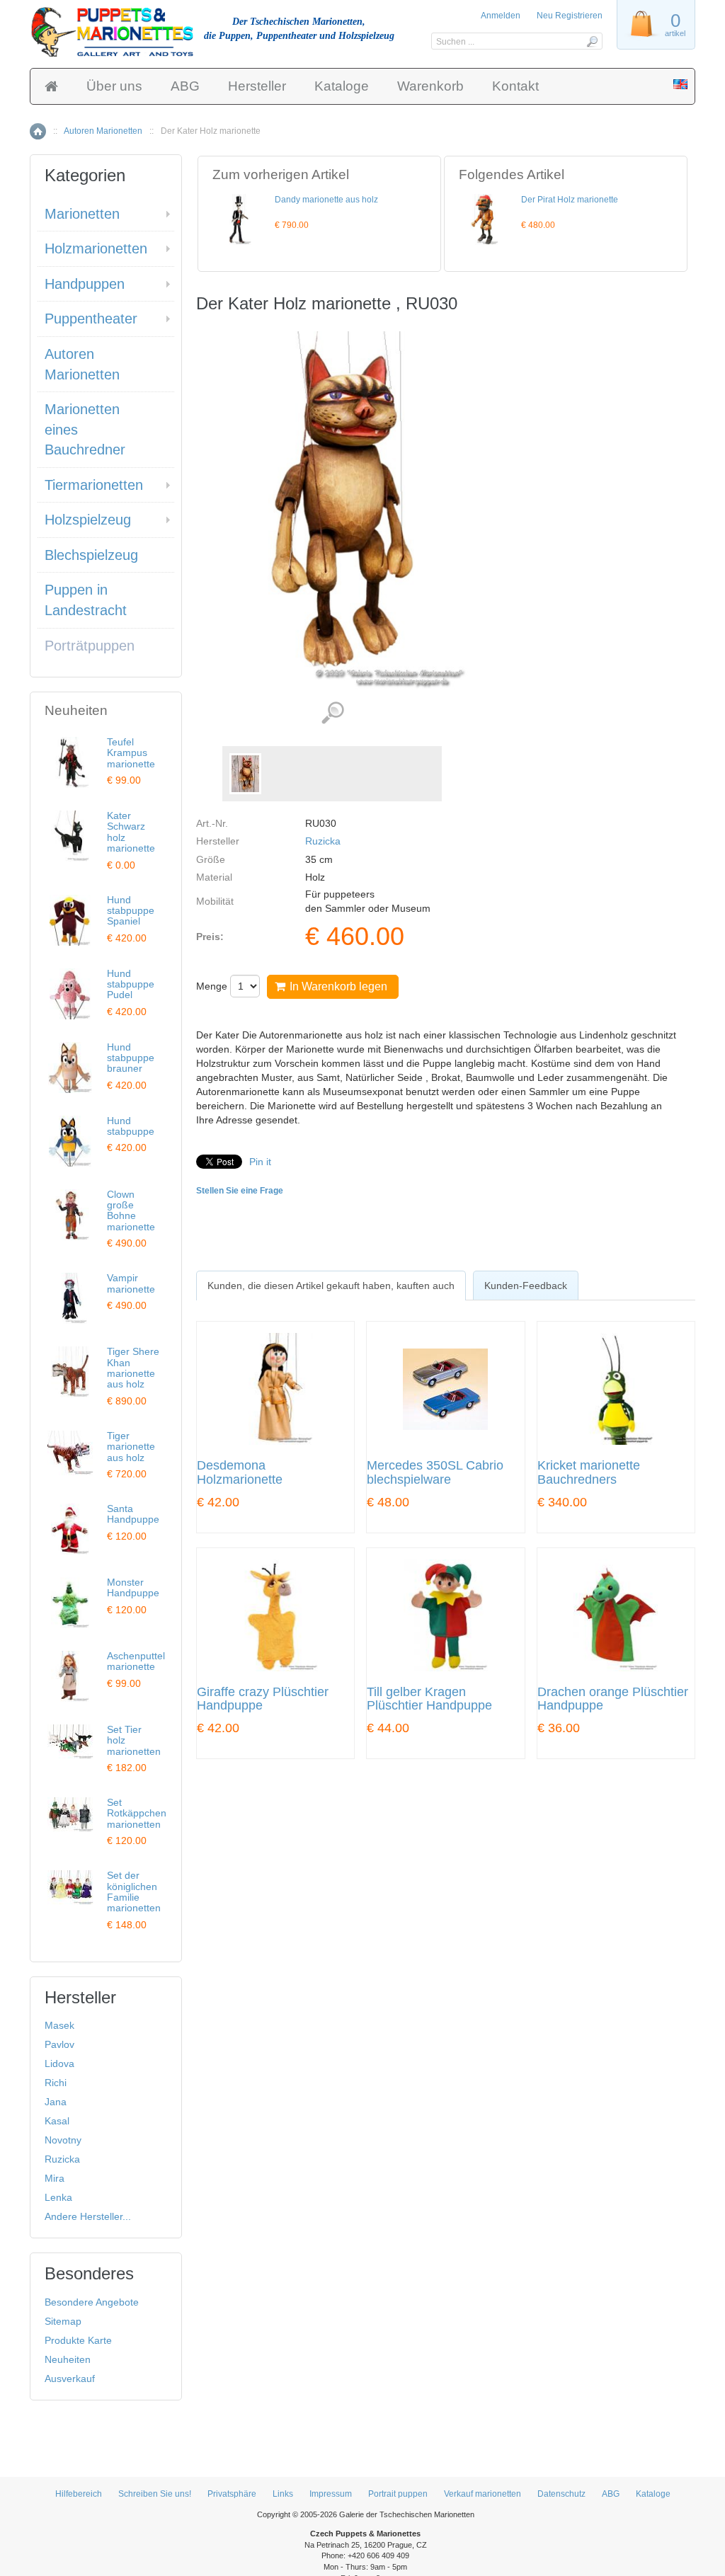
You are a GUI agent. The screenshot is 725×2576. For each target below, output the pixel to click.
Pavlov (59, 2044)
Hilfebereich (79, 2494)
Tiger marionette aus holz (131, 1447)
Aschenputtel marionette (136, 1661)
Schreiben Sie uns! (155, 2494)
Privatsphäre (232, 2494)
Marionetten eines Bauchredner (85, 429)
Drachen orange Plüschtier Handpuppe (613, 1699)
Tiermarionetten (94, 485)
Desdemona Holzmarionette (240, 1473)
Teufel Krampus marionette (131, 753)
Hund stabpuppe (131, 1126)
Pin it (260, 1162)
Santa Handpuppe (133, 1514)
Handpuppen (85, 284)
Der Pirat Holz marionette (570, 200)
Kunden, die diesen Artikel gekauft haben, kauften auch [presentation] (331, 1286)
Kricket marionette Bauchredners (589, 1473)
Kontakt (515, 86)
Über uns (114, 86)
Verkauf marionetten (483, 2494)
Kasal (57, 2121)
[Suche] (592, 41)
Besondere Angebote (92, 2302)
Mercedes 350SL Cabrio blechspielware (435, 1473)
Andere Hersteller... (88, 2216)
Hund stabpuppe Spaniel (131, 911)
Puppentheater (91, 319)
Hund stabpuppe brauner (131, 1058)
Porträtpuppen (90, 646)
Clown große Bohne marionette (131, 1210)
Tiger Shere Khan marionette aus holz (133, 1368)
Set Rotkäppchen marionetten (137, 1813)
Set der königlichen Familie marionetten (134, 1891)
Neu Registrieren (570, 16)
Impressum (331, 2494)
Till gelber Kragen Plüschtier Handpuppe (429, 1699)
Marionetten (82, 214)
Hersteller (257, 86)
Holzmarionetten (96, 248)
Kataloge (342, 86)
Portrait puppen (398, 2494)
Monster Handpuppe (133, 1587)
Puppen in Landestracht (86, 600)
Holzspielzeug (88, 520)
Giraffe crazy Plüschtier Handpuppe (263, 1699)
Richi (56, 2083)
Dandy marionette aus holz (326, 200)
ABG (185, 86)
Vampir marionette (131, 1283)
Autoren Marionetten (103, 131)
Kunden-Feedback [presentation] (526, 1286)
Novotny (63, 2140)
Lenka (58, 2197)
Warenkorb (430, 86)
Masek (59, 2025)
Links (283, 2494)
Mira (55, 2178)
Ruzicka (323, 841)
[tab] (331, 1286)
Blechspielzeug (91, 555)
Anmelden (501, 16)
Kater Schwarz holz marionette (131, 832)
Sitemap (63, 2321)
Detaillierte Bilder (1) (332, 713)
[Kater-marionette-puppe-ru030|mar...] (245, 774)
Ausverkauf (70, 2378)
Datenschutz (561, 2494)
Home (38, 131)
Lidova (59, 2063)
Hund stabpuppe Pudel (131, 984)
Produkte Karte (78, 2340)
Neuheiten (68, 2359)
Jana (56, 2102)
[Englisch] (680, 86)
